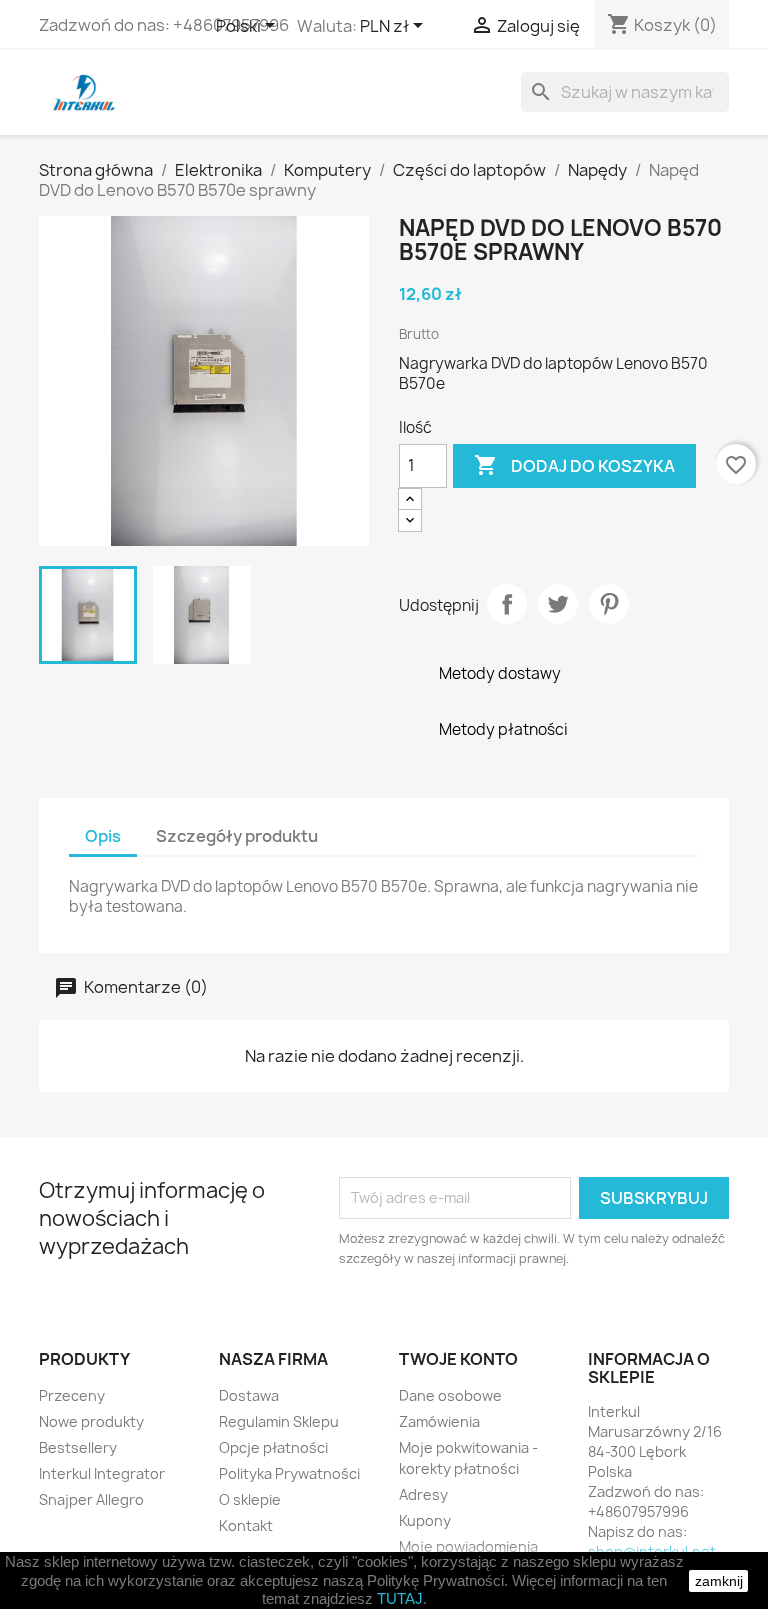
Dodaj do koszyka (574, 465)
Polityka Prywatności (289, 1473)
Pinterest (609, 604)
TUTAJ (400, 1598)
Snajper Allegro (91, 1499)
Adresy (423, 1494)
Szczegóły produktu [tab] (237, 836)
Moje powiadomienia (468, 1546)
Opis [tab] (103, 836)
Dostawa (249, 1395)
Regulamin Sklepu (279, 1421)
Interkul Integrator (102, 1473)
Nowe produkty (91, 1421)
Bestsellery (78, 1447)
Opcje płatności (273, 1447)
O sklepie (250, 1499)
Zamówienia (439, 1421)
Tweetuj (558, 604)
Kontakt (246, 1525)
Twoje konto (458, 1359)
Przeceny (72, 1395)
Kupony (425, 1520)
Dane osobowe (450, 1395)
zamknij (719, 1581)
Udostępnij (507, 604)
